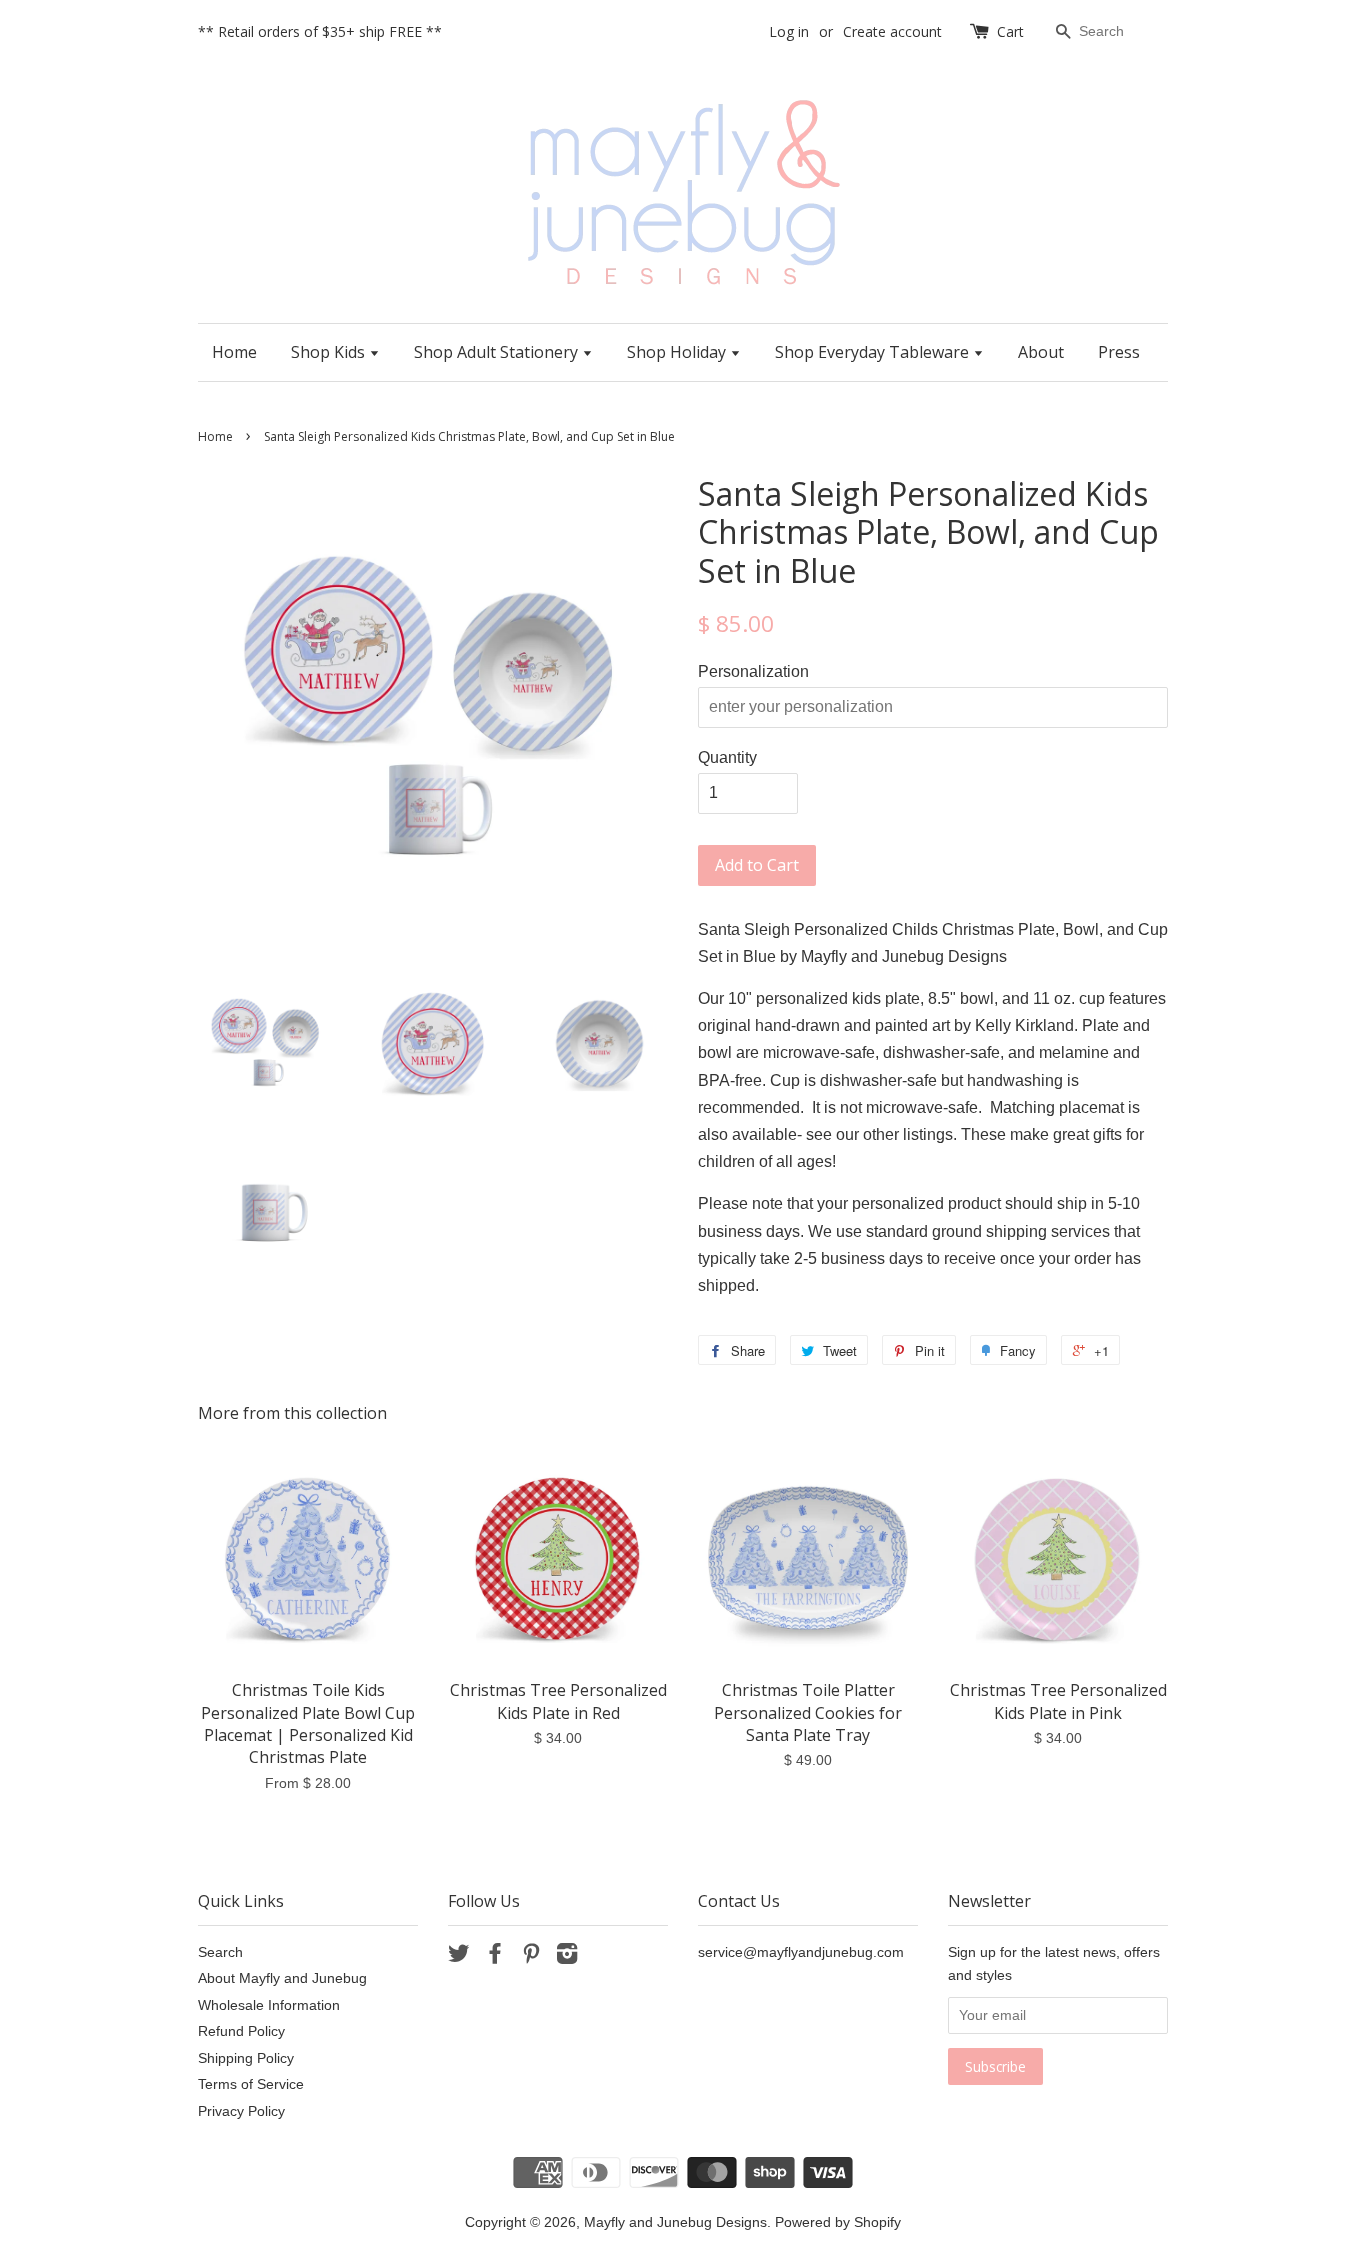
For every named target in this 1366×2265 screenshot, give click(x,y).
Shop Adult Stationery (498, 352)
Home (234, 352)
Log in (789, 31)
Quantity (727, 757)
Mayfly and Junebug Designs (675, 2222)
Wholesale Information (269, 2005)
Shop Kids (330, 352)
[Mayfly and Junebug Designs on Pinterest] (531, 1957)
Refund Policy (241, 2031)
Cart (1010, 31)
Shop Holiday (678, 352)
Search (220, 1952)
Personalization (753, 671)
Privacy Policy (241, 2111)
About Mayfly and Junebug (282, 1978)
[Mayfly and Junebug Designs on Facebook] (495, 1957)
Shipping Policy (246, 2058)
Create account (892, 31)
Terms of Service (251, 2084)
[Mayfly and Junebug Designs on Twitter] (459, 1957)
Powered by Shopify (838, 2222)
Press (1119, 352)
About (1041, 352)
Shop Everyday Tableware (874, 352)
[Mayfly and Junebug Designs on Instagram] (567, 1957)
